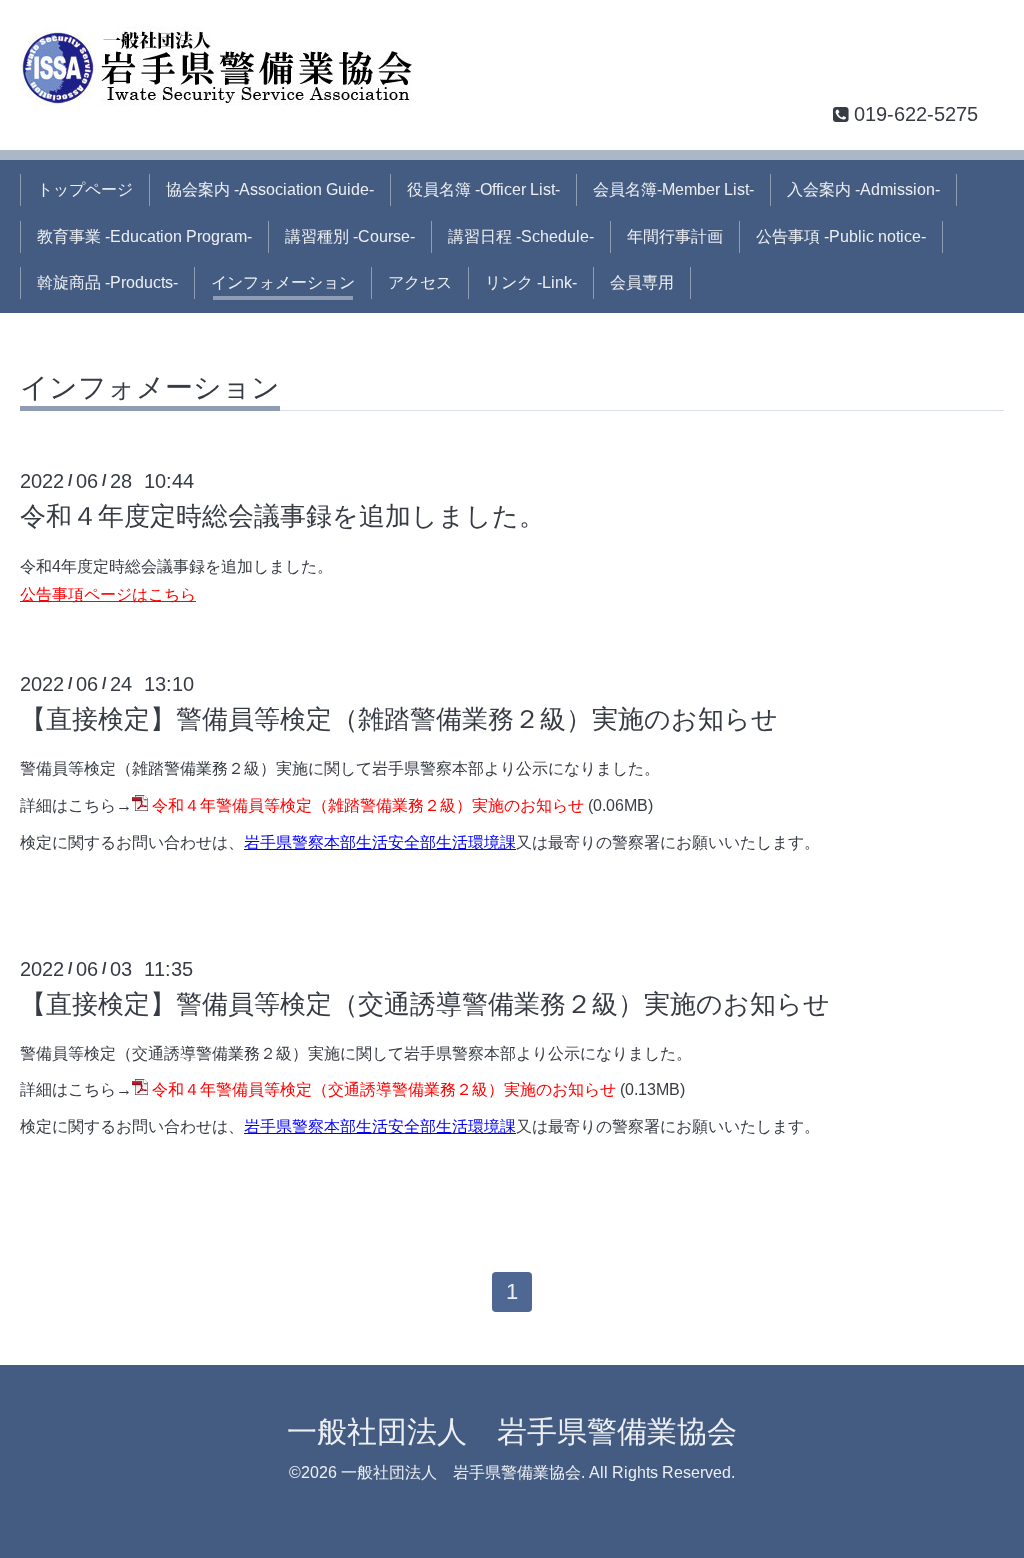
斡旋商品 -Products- (107, 282)
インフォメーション (283, 282)
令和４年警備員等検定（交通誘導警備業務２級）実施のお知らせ (384, 1089)
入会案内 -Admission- (863, 189)
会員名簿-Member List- (673, 189)
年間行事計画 (675, 236)
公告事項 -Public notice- (841, 236)
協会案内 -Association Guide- (270, 189)
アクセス (420, 282)
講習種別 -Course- (350, 236)
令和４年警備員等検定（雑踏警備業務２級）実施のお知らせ (368, 805)
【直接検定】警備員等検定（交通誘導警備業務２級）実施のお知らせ (425, 1004)
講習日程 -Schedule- (521, 236)
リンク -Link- (531, 282)
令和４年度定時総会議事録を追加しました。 (282, 516)
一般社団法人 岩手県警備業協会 (512, 1431)
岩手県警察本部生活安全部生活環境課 (380, 842)
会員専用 (642, 282)
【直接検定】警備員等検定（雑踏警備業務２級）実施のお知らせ (399, 719)
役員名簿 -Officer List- (483, 189)
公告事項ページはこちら (108, 594)
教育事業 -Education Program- (144, 236)
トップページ (85, 189)
